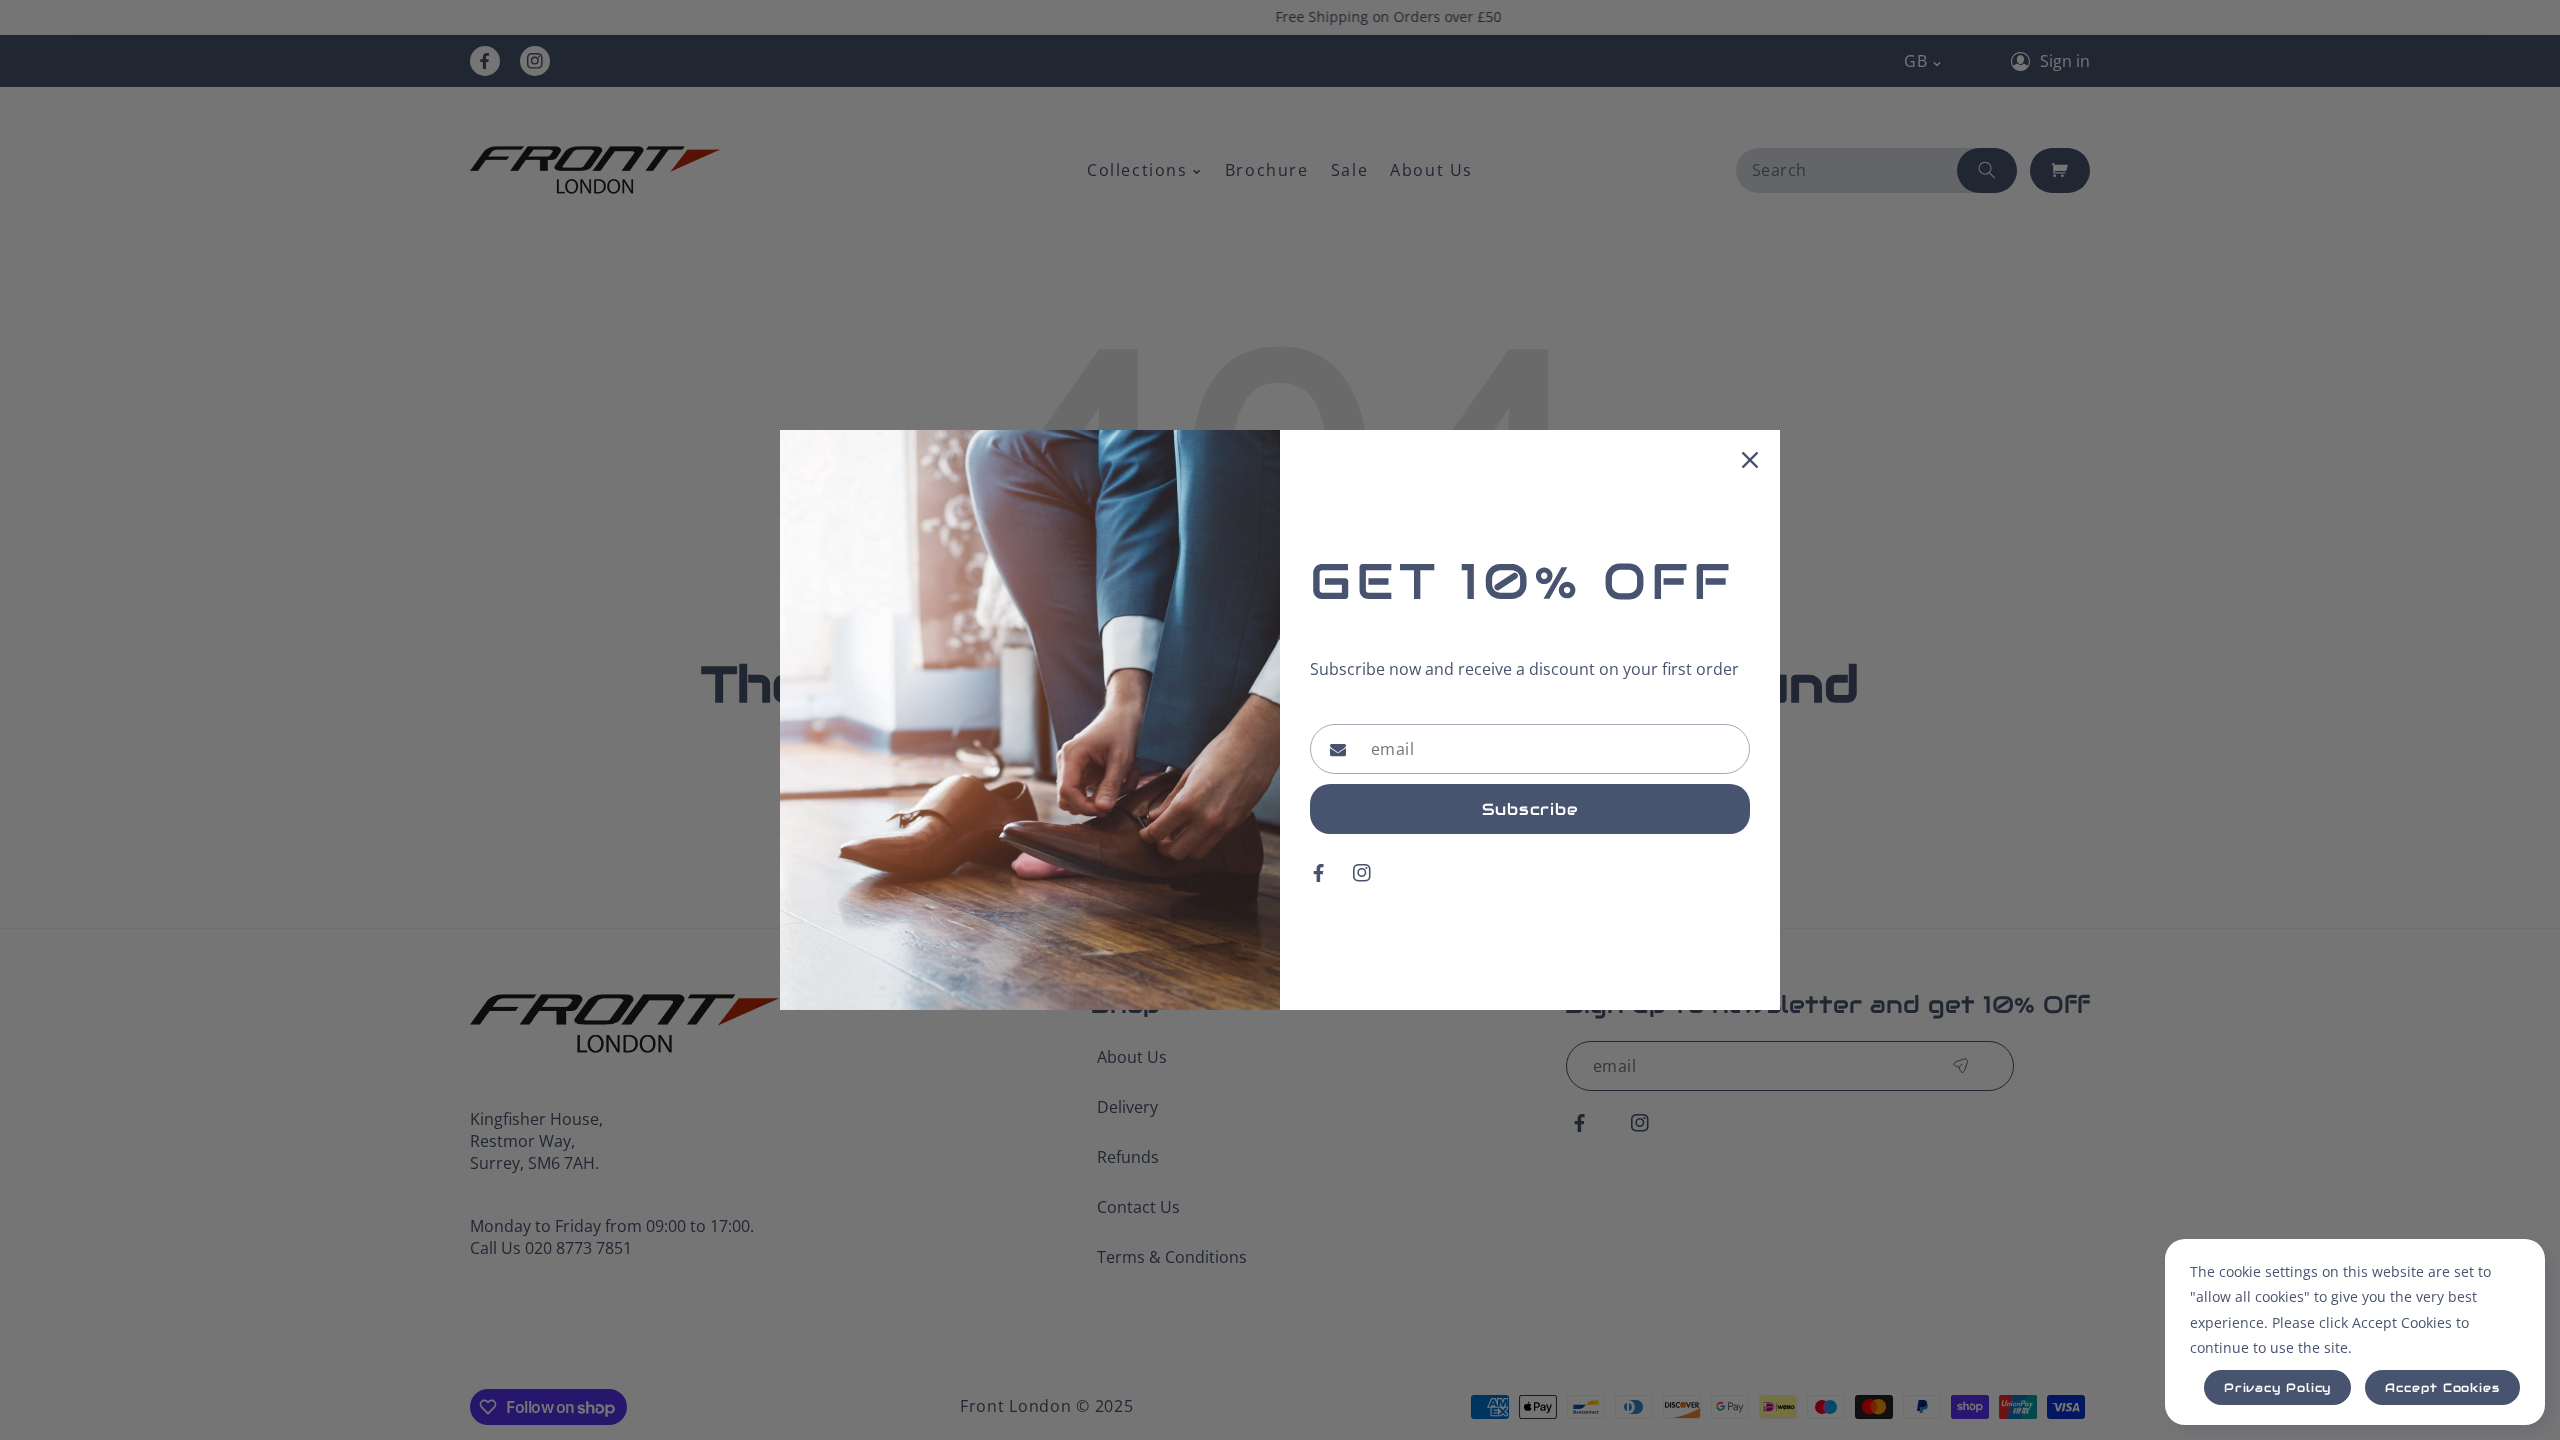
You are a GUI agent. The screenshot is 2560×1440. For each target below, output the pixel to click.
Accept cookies (2442, 1387)
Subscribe (1530, 809)
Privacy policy (2278, 1387)
